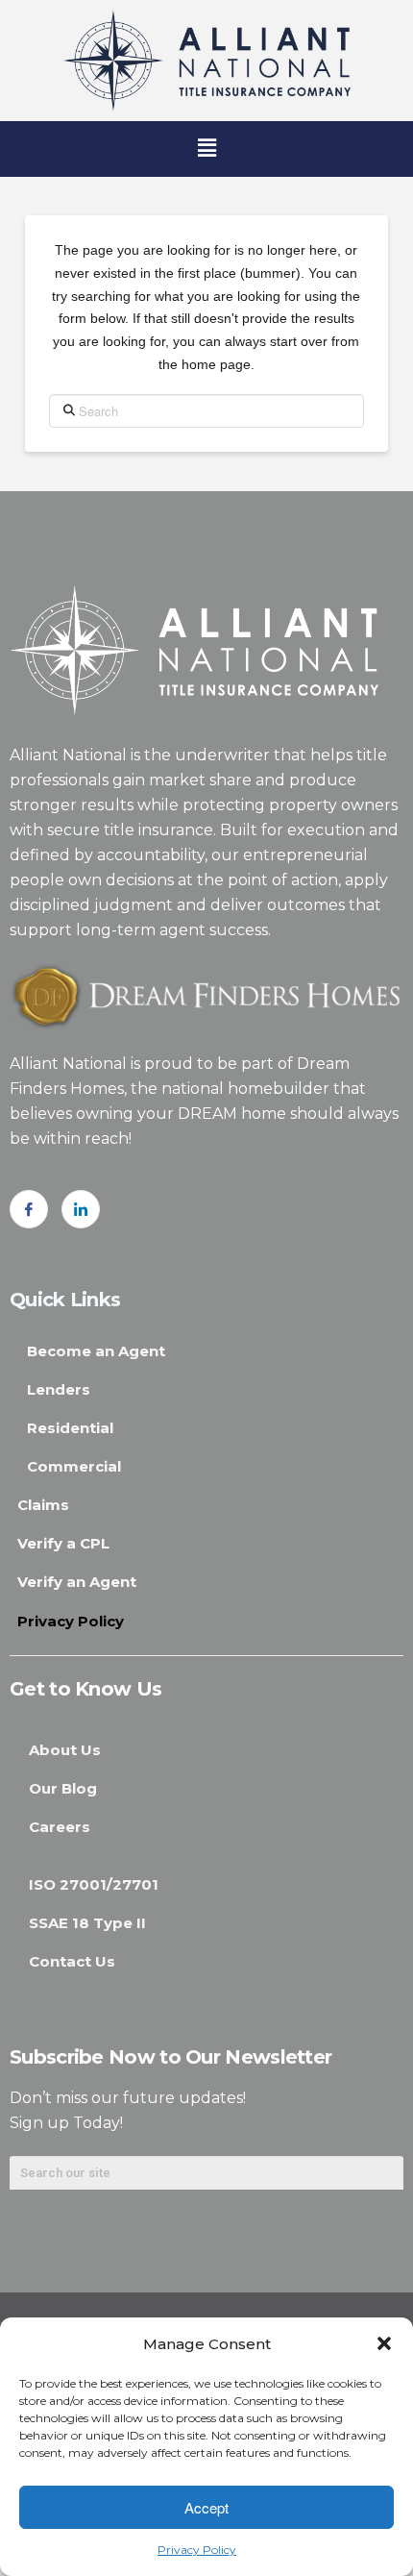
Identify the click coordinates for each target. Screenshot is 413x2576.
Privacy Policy (197, 2550)
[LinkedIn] (81, 1209)
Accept (206, 2507)
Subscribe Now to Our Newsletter (170, 2057)
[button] (384, 2343)
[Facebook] (29, 1209)
